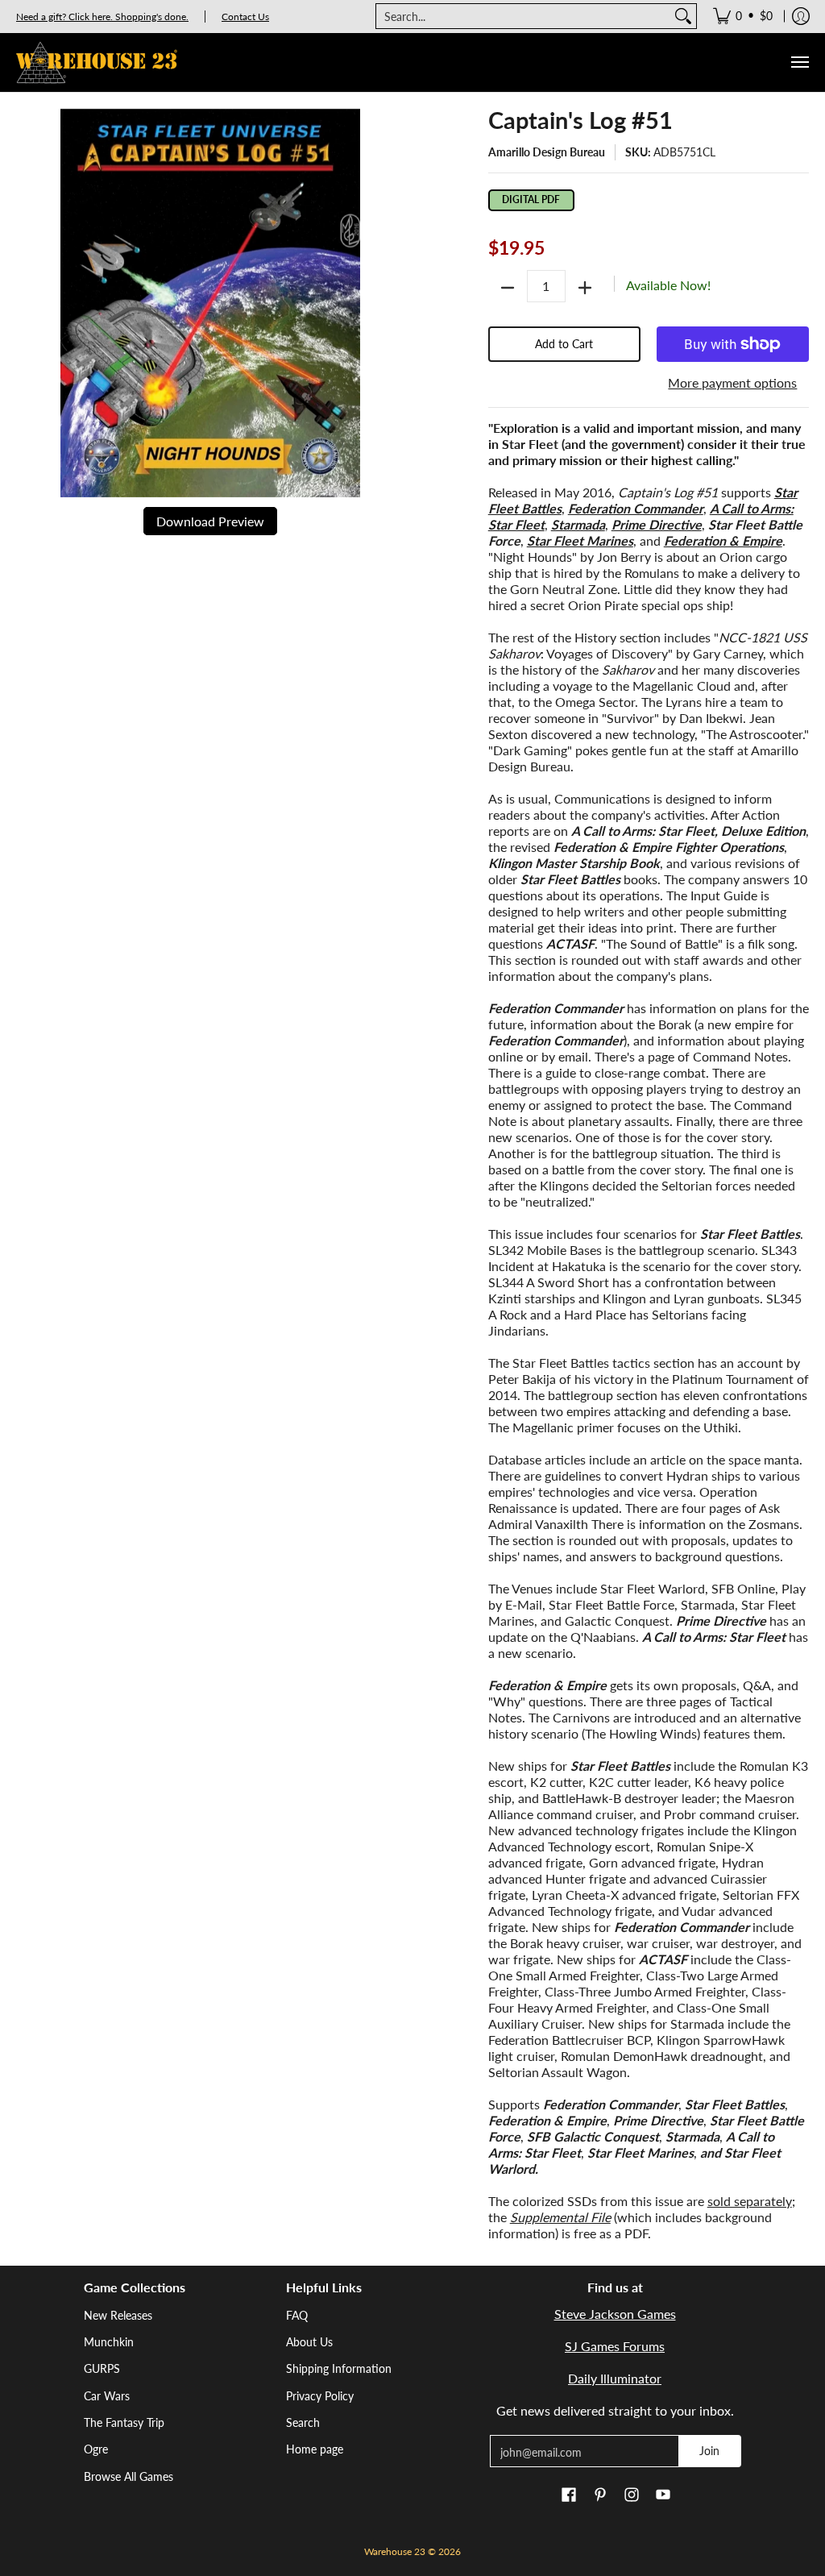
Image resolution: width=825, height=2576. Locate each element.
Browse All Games (129, 2476)
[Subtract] (508, 288)
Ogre (96, 2449)
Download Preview (210, 521)
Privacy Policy (320, 2396)
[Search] (683, 16)
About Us (309, 2342)
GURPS (102, 2368)
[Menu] (799, 62)
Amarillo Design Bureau (547, 152)
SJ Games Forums (615, 2346)
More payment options (732, 382)
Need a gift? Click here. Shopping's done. (102, 17)
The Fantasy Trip (124, 2422)
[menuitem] (743, 16)
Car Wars (107, 2396)
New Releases (118, 2315)
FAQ (297, 2315)
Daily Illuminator (615, 2378)
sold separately (750, 2201)
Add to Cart (564, 344)
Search (303, 2422)
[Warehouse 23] (97, 62)
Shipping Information (339, 2368)
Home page (315, 2449)
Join (709, 2451)
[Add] (585, 288)
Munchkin (109, 2342)
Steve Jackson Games (615, 2314)
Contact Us (245, 17)
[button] (569, 2495)
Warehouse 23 (395, 2551)
